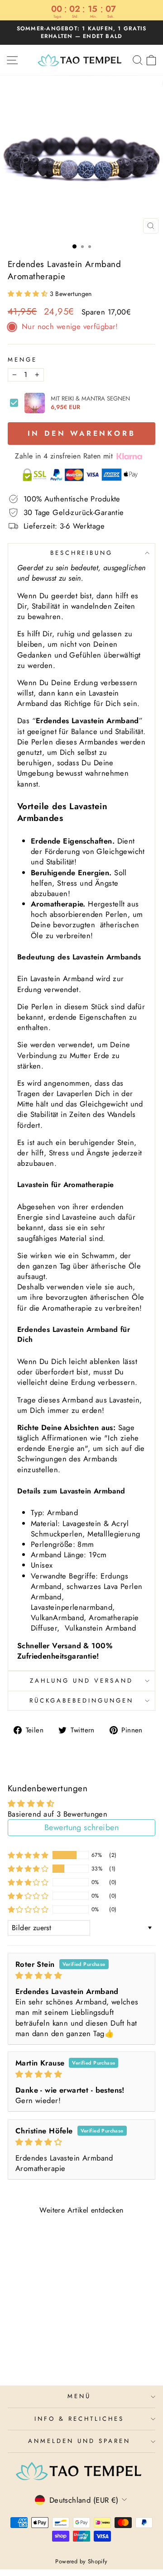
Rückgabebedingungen (81, 1701)
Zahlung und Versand (81, 1681)
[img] (81, 1976)
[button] (29, 294)
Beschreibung (82, 553)
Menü (79, 2396)
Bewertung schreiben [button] (81, 1827)
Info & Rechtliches (79, 2419)
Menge (22, 360)
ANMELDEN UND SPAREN (79, 2441)
